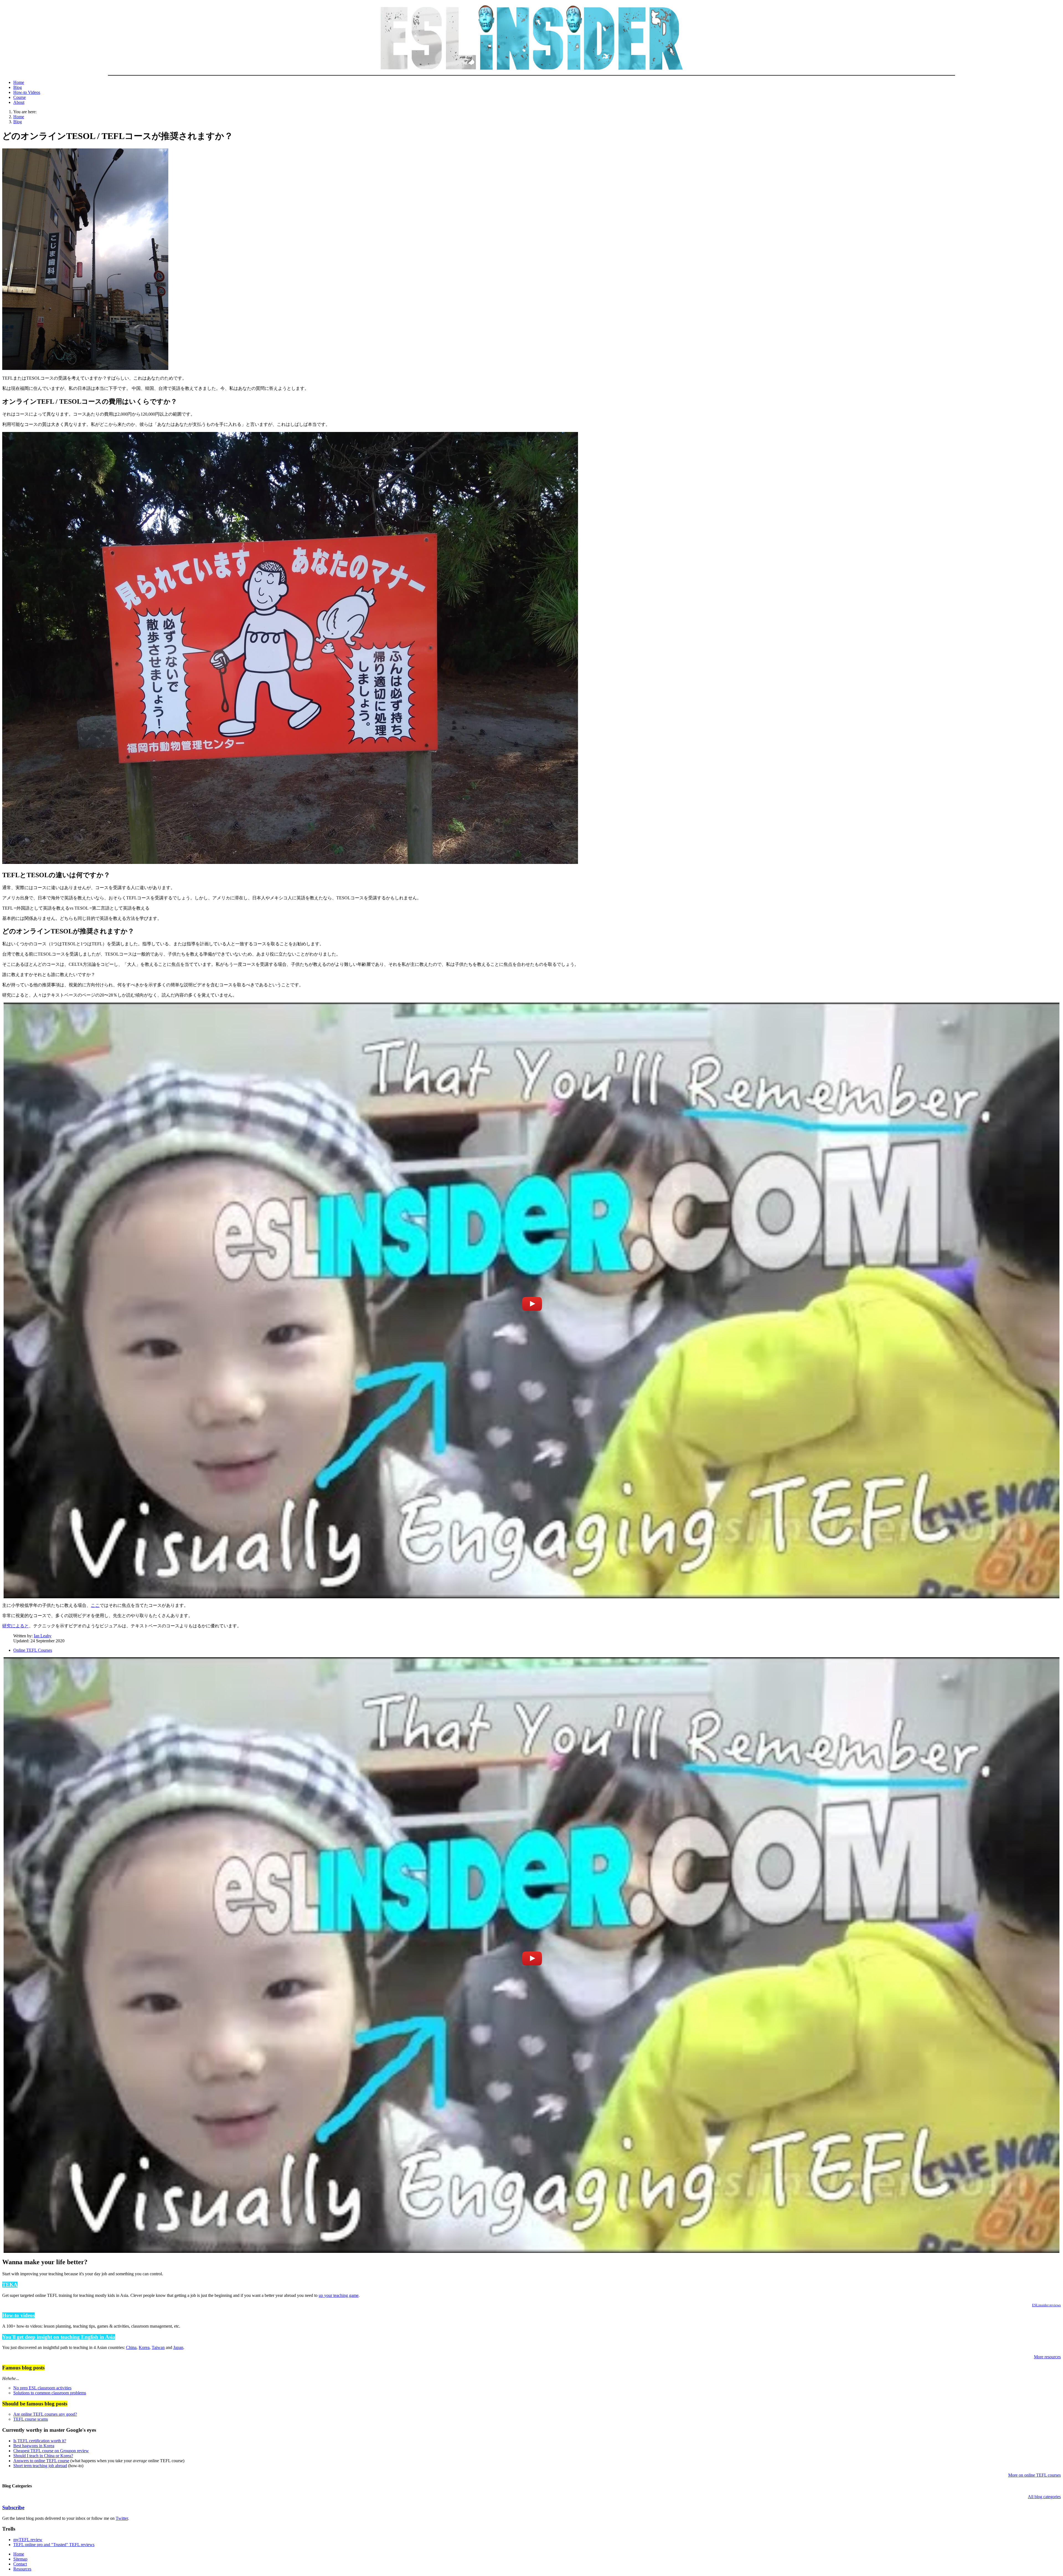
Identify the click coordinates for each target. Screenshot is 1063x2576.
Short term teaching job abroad (40, 2466)
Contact (20, 2564)
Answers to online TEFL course (41, 2461)
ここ (95, 1605)
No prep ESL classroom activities (42, 2388)
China (131, 2347)
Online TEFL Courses (33, 1650)
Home (19, 82)
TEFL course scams (31, 2419)
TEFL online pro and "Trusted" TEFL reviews (54, 2545)
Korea (144, 2347)
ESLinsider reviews (1046, 2305)
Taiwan (158, 2347)
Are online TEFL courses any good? (45, 2414)
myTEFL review (28, 2540)
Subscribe (13, 2507)
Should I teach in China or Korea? (43, 2456)
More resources (1047, 2357)
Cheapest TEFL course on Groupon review (51, 2451)
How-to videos (18, 2315)
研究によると (16, 1626)
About (19, 102)
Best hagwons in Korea (34, 2446)
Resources (22, 2569)
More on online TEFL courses (1034, 2475)
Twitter (122, 2518)
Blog (18, 87)
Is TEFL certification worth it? (40, 2441)
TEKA (10, 2285)
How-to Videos (27, 92)
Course (20, 97)
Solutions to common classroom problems (50, 2393)
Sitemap (20, 2559)
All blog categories (1044, 2497)
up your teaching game (339, 2295)
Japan (178, 2347)
